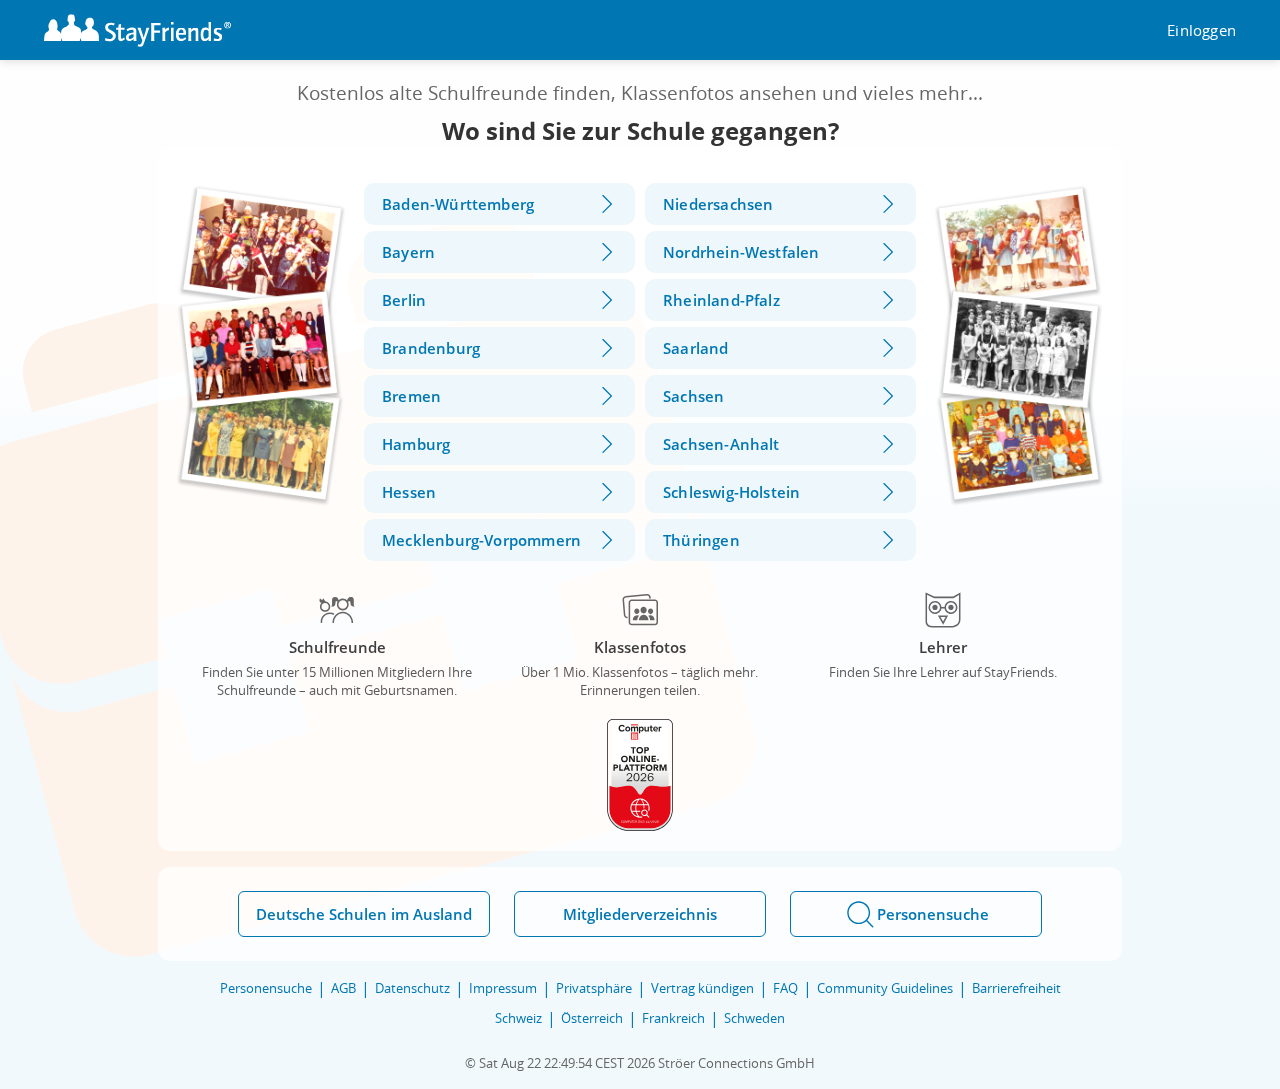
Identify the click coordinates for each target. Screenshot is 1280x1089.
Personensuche (266, 988)
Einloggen (1201, 30)
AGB (343, 988)
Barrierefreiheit (1016, 988)
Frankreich (673, 1018)
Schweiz (518, 1018)
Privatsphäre (594, 988)
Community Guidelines (885, 988)
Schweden (754, 1018)
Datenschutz (412, 988)
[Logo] (137, 30)
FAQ (785, 988)
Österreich (592, 1018)
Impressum (503, 988)
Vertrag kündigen (702, 988)
